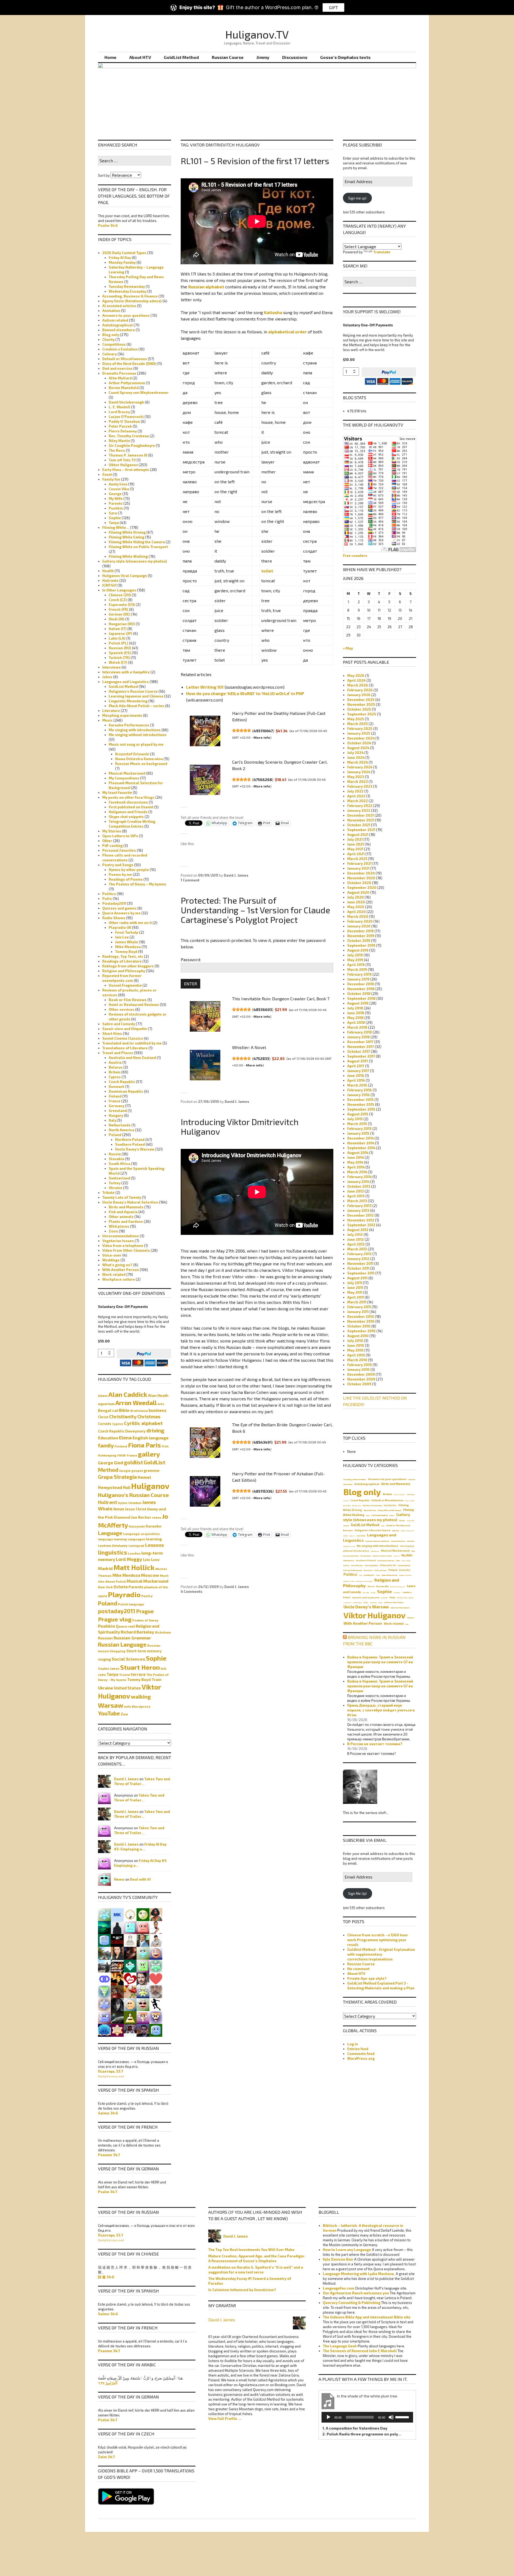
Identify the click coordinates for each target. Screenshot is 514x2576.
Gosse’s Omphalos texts (345, 57)
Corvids (105, 1424)
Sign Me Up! (357, 1894)
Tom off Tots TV (122, 460)
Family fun (111, 479)
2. (362, 2434)
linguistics (113, 1552)
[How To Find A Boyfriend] (156, 1978)
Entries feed (358, 2049)
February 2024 (360, 767)
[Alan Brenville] (143, 1914)
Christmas (149, 1417)
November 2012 (361, 1220)
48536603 (263, 1010)
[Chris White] (104, 1966)
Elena (125, 1438)
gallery (149, 1454)
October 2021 (359, 825)
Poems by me (120, 874)
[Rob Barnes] (143, 1953)
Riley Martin (119, 441)
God (119, 1463)
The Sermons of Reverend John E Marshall (360, 2351)
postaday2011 (117, 1611)
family (106, 1445)
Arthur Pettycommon (127, 383)
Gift (333, 7)
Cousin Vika (119, 489)
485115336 (263, 1491)
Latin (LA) (117, 638)
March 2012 (357, 1249)
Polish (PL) (118, 643)
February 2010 (360, 1365)
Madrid (105, 1568)
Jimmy (263, 57)
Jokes (107, 677)
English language (151, 1438)
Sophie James (109, 1668)
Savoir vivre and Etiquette (125, 1029)
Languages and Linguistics (126, 682)
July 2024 (355, 753)
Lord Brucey (119, 412)
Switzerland (119, 1178)
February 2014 (359, 1177)
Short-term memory (144, 1651)
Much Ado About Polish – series (137, 706)
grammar (152, 1470)
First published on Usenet (131, 807)
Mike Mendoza (128, 947)
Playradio (124, 1594)
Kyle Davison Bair (338, 2259)
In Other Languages (119, 590)
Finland (115, 1096)
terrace (138, 1674)
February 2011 (359, 1307)
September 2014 (361, 1148)
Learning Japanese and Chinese (136, 696)
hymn (123, 1503)
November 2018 (361, 989)
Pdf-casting (112, 846)
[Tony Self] (117, 1927)
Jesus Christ (136, 1509)
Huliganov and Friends (128, 812)
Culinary (109, 354)
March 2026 (358, 685)
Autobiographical (118, 325)
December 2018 (361, 984)
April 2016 (356, 1080)
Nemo (119, 1879)
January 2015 (358, 1133)
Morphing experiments (122, 715)
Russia (115, 1154)
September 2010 (361, 1331)
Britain (115, 1072)
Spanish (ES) (120, 653)
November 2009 (361, 1379)
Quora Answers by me (121, 913)
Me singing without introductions (138, 735)
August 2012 (358, 1230)
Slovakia (116, 1159)
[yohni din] (117, 2004)
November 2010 (361, 1321)
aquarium (106, 1404)
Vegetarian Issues (118, 1241)
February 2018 (360, 1032)
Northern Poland (130, 1140)
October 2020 (359, 883)
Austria (115, 1062)
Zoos (113, 1231)
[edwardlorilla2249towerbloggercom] (143, 1927)
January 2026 (359, 695)
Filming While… (116, 527)
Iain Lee (122, 937)
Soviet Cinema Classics (123, 1038)
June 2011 (355, 1288)
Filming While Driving (127, 532)
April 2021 (356, 854)
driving (155, 1430)
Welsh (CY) (118, 662)
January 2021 (358, 868)
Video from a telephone (123, 1246)
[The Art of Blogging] (117, 1940)
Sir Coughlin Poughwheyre (132, 446)
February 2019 (359, 974)
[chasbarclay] (104, 1953)
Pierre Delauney (123, 431)
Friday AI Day (120, 258)
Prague (145, 1611)
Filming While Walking (128, 556)
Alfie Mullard (120, 378)
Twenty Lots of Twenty (122, 1197)
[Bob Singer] (143, 1978)
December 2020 (361, 873)
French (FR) (118, 609)
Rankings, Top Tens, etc (123, 956)
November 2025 (361, 704)
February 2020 (360, 921)
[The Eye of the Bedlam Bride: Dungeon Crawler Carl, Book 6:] (205, 1442)
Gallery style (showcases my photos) (135, 561)
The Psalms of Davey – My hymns (137, 884)
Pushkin (116, 508)
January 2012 (358, 1259)
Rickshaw (163, 1632)
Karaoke (154, 1526)
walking (141, 1696)
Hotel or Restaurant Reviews (134, 1005)
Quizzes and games (119, 908)
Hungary (116, 1115)
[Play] (328, 2417)
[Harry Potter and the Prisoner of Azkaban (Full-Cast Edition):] (205, 1491)
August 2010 (358, 1336)
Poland (115, 1135)
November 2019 (361, 936)
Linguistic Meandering (128, 701)
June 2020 (356, 902)
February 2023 (360, 786)
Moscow (150, 1575)
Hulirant (108, 1502)
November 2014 (361, 1143)
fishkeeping (107, 1455)
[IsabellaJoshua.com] (156, 1914)
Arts (161, 1404)
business (158, 1410)
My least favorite (117, 793)
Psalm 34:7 (108, 2192)
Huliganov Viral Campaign (125, 576)
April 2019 (356, 965)
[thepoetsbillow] (130, 1927)
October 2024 (359, 743)
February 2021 (359, 863)
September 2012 (361, 1225)
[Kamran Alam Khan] (156, 1991)
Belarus (116, 1067)
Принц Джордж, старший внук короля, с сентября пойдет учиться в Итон (381, 1710)
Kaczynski (137, 1526)
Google (125, 1470)
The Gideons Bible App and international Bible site (367, 2317)
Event (107, 474)
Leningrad (136, 1545)
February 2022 (360, 806)
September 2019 (361, 945)
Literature (111, 711)
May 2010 (355, 1350)
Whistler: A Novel (249, 1047)
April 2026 (356, 680)
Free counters (355, 556)
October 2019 (359, 941)
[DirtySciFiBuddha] (156, 1940)
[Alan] (143, 1966)
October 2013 (359, 1186)
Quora (121, 1626)
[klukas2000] (104, 1991)
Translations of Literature (125, 1048)
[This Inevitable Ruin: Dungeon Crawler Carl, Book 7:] (205, 1016)
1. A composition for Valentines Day (355, 2428)
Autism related (115, 320)
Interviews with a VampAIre (126, 672)
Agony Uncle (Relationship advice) (132, 301)
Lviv (147, 1559)
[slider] (403, 2417)
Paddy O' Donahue (124, 421)
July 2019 (355, 955)
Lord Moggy (129, 1559)
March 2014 (357, 1172)
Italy (113, 1120)
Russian (105, 1638)
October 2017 (359, 1051)
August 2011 (357, 1278)
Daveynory (135, 1431)
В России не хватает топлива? (375, 1744)
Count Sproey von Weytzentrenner (139, 393)
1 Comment (190, 880)
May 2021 (355, 849)
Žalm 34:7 (106, 2457)
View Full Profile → (225, 2419)
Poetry (147, 1596)
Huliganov (150, 1486)
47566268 (263, 780)
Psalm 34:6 (108, 225)
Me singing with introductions (135, 730)
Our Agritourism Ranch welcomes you (356, 2293)
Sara (113, 513)
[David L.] (104, 2004)
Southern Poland (130, 1144)
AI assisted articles (119, 306)
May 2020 (356, 907)
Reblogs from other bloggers (128, 966)
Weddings (111, 1260)
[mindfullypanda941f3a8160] (130, 2017)
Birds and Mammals (126, 1207)
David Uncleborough (126, 402)
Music (107, 720)
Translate (382, 252)
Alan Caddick (128, 1394)
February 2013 (359, 1206)
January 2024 (359, 772)
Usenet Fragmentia (125, 985)
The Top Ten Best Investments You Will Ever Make (251, 2250)
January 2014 (358, 1182)
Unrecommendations (121, 1236)
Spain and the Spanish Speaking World (366, 1598)
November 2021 (361, 820)
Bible (124, 1410)
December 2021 (360, 815)
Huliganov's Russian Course (133, 691)
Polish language (131, 1604)
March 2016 (357, 1085)
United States (127, 1688)
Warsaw (111, 1705)
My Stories (112, 831)
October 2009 (359, 1384)
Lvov (155, 1559)
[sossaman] (117, 2030)
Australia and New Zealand (132, 1058)
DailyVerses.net (111, 2076)
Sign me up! (357, 198)
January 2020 (359, 926)
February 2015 (359, 1129)
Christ (103, 1417)
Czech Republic (122, 1082)
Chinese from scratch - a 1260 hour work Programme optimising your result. (378, 1940)
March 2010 (357, 1360)
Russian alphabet (206, 287)
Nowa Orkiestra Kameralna (139, 759)
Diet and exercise (117, 368)
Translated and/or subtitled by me (132, 1043)
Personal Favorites (119, 850)
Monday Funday (122, 262)
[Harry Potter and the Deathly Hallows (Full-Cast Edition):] (205, 731)
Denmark (117, 1087)
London (134, 1553)
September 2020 (362, 888)
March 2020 (358, 917)
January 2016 (358, 1095)
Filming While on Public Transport (138, 547)
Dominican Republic (126, 1091)
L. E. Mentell (120, 407)
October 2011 (358, 1268)
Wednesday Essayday (128, 291)
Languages (136, 1539)
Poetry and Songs (118, 865)
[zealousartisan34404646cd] (156, 2030)
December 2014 (360, 1138)
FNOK (122, 1455)
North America (121, 1130)
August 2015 (358, 1114)
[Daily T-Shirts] (130, 1978)
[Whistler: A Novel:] (205, 1065)
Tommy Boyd (126, 952)
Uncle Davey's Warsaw (135, 1149)
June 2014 (356, 1157)
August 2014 (358, 1153)
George (115, 494)
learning (154, 1539)
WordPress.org (361, 2058)
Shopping (118, 1651)
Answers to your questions (126, 315)
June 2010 (356, 1345)
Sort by (104, 175)
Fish (165, 1446)
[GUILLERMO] (104, 1940)
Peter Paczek (120, 426)
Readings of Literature (122, 961)
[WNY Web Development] (130, 1914)
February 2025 (360, 729)
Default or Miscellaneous (125, 359)
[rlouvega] (156, 1966)
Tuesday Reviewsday (127, 286)
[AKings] (130, 1940)
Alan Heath (158, 1395)
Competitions (114, 344)
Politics (109, 894)
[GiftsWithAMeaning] (117, 1966)
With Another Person (121, 1270)
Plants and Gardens (126, 1221)
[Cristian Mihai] (117, 1978)
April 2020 (356, 912)
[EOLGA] (143, 2017)
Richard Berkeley (137, 1632)
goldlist (133, 1462)
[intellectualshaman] (130, 1953)
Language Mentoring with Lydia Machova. (359, 2274)
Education (108, 1438)
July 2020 (356, 897)
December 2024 (361, 738)
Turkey (115, 1183)
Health (108, 571)
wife (127, 1706)
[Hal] (143, 2004)
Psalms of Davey (145, 1620)
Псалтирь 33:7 (111, 2071)
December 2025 (361, 700)
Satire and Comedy (119, 1024)
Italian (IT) (118, 629)
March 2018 (357, 1027)
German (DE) (120, 614)
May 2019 (355, 960)
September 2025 (362, 714)
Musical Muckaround (127, 773)
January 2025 (359, 733)
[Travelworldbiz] (143, 1940)
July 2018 (355, 1008)
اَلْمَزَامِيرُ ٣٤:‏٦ (108, 2383)
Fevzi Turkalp (127, 932)
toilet (267, 571)
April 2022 (356, 796)
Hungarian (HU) (122, 624)
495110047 (263, 731)
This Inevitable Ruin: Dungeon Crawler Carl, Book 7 (281, 999)
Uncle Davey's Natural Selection (130, 1202)
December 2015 (360, 1100)
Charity (108, 340)
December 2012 (360, 1215)
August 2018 (358, 1003)
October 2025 (359, 709)
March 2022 (358, 801)
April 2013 (356, 1196)
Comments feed (361, 2054)
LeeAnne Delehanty (113, 1545)
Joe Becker (141, 1517)
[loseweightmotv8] (156, 2004)
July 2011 (355, 1283)
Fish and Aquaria (123, 1212)
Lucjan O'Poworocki (126, 417)
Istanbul (135, 1503)
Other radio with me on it (130, 923)
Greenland (118, 1111)
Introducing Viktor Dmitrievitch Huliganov (240, 1126)
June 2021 (356, 844)
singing (104, 1659)
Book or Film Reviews (128, 1000)
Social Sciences (128, 1659)
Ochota (121, 1587)
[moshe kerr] (117, 1914)
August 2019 (358, 950)
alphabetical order (288, 332)
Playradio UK (120, 927)
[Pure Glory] (104, 1927)
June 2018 (356, 1013)
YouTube (109, 1713)
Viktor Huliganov (123, 465)
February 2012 (359, 1254)
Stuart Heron (140, 1667)
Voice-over (112, 1255)
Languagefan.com (339, 2288)
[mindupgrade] (104, 2030)
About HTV (140, 57)
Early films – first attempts (126, 470)
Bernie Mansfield (124, 388)
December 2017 (360, 1042)
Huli (127, 1487)
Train (156, 1679)
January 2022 (359, 810)
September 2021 (361, 830)
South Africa (120, 1164)
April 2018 (356, 1023)
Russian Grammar (132, 1638)
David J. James (236, 875)
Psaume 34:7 (109, 2155)
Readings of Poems (126, 879)
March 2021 (357, 859)
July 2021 (355, 839)
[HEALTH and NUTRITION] (130, 1991)
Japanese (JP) (120, 633)
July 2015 (355, 1119)
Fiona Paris (144, 1445)
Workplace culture (119, 1279)
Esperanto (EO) (122, 605)
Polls (107, 899)
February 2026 (360, 690)
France (115, 1101)
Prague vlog (115, 1619)
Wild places (119, 1226)
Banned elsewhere (119, 330)
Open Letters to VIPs (120, 836)
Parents (116, 503)
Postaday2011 (114, 903)
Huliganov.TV (257, 34)
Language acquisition (141, 1534)
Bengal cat (108, 1410)
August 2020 (358, 892)
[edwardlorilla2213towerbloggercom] (156, 1953)
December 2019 (360, 931)
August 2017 (358, 1061)
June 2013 (356, 1191)
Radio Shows (114, 918)
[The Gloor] (104, 1978)
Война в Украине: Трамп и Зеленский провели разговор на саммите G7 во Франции (380, 1662)
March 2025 (358, 724)
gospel (137, 1470)
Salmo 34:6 (108, 2113)
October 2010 (359, 1326)
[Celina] (117, 1953)
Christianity (123, 1416)
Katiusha (273, 312)
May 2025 (356, 719)
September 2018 (361, 998)
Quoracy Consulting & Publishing (352, 2303)
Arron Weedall (136, 1403)
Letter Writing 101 (205, 687)
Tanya (114, 523)
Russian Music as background (141, 764)
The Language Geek (340, 2346)
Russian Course (228, 57)
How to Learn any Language (347, 2250)
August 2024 (358, 748)
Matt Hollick (134, 1567)
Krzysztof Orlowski (132, 754)
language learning (112, 1539)
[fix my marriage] (130, 1966)
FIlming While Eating (126, 537)
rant (131, 1626)
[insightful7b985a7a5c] (104, 2017)
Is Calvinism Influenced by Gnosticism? (242, 2290)
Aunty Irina (118, 484)
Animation (111, 311)
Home (110, 57)
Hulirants (110, 580)
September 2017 (361, 1056)
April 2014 (356, 1167)
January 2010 (358, 1370)
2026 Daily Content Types (124, 253)
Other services (122, 1009)
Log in (353, 2044)
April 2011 (356, 1297)
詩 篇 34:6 (106, 2277)
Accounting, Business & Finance (130, 296)
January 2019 (358, 979)
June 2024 (356, 757)
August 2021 (358, 835)
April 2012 (356, 1244)
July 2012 (355, 1235)
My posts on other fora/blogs (128, 797)
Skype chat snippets (126, 817)
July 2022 (355, 791)
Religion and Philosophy (124, 971)
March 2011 (357, 1302)
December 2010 (361, 1317)
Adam (103, 1396)
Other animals (121, 1217)
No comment (358, 1969)
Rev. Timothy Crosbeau (129, 436)
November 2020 (361, 878)
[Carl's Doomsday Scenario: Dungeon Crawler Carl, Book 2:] (205, 780)
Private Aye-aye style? (367, 1978)
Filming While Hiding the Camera (137, 542)
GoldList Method (181, 57)
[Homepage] (117, 2017)
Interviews (112, 667)
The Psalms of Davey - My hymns (405, 1598)
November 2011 (360, 1264)
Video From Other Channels (126, 1250)
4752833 (261, 1059)
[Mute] (391, 2417)
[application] (367, 2417)
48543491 (262, 1442)
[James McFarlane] (143, 2030)
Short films (112, 1034)
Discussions (295, 57)
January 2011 (358, 1312)
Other (107, 841)
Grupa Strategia (117, 1477)
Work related (114, 1274)
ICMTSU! (109, 585)
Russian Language (122, 1644)
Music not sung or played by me (136, 744)
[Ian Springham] (104, 1914)
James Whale (127, 942)
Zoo (124, 1714)
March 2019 (357, 970)
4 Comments (192, 1591)
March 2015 (357, 1124)
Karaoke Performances (129, 725)
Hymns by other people (129, 870)
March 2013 (357, 1201)
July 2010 (355, 1341)
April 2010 (356, 1355)
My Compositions (124, 778)
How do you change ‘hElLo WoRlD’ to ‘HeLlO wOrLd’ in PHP (245, 693)
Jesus (119, 1509)
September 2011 (361, 1273)
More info (262, 737)
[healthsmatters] (156, 1927)
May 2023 (356, 777)
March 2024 (358, 762)
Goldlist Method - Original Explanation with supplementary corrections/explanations (381, 1954)
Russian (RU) (120, 648)
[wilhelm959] (130, 2030)
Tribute (108, 1193)
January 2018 (358, 1037)
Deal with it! (140, 1879)
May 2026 (356, 676)
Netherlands (120, 1125)
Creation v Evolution (120, 349)
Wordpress (141, 1706)
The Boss (117, 450)
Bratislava (139, 1410)
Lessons (154, 1545)
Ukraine (116, 1188)
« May (348, 648)
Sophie (115, 518)
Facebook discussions (128, 802)
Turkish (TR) (119, 658)
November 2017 (361, 1047)
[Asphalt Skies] (117, 1991)
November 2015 (361, 1104)
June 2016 (356, 1076)
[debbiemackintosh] (156, 2017)
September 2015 (361, 1109)
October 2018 (359, 994)
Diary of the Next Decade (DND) (129, 364)
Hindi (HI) (117, 619)
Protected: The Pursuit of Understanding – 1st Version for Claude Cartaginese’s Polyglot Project (255, 910)
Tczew (124, 1674)
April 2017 (356, 1066)
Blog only (111, 335)
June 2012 (356, 1239)
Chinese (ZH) (120, 595)
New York (105, 1587)
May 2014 (355, 1162)
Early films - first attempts (372, 1505)
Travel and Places (118, 1053)
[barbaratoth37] (143, 1991)
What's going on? (117, 1265)
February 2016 (360, 1090)
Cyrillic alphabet (143, 1423)
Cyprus (115, 1077)
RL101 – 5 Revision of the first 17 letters (255, 161)
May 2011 (355, 1292)
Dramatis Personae (119, 373)
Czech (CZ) (118, 600)
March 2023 (358, 782)
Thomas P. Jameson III (128, 455)
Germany (116, 1106)
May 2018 (355, 1018)
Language (110, 1533)
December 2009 (361, 1374)
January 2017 (358, 1071)
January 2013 (358, 1210)
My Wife (116, 499)
